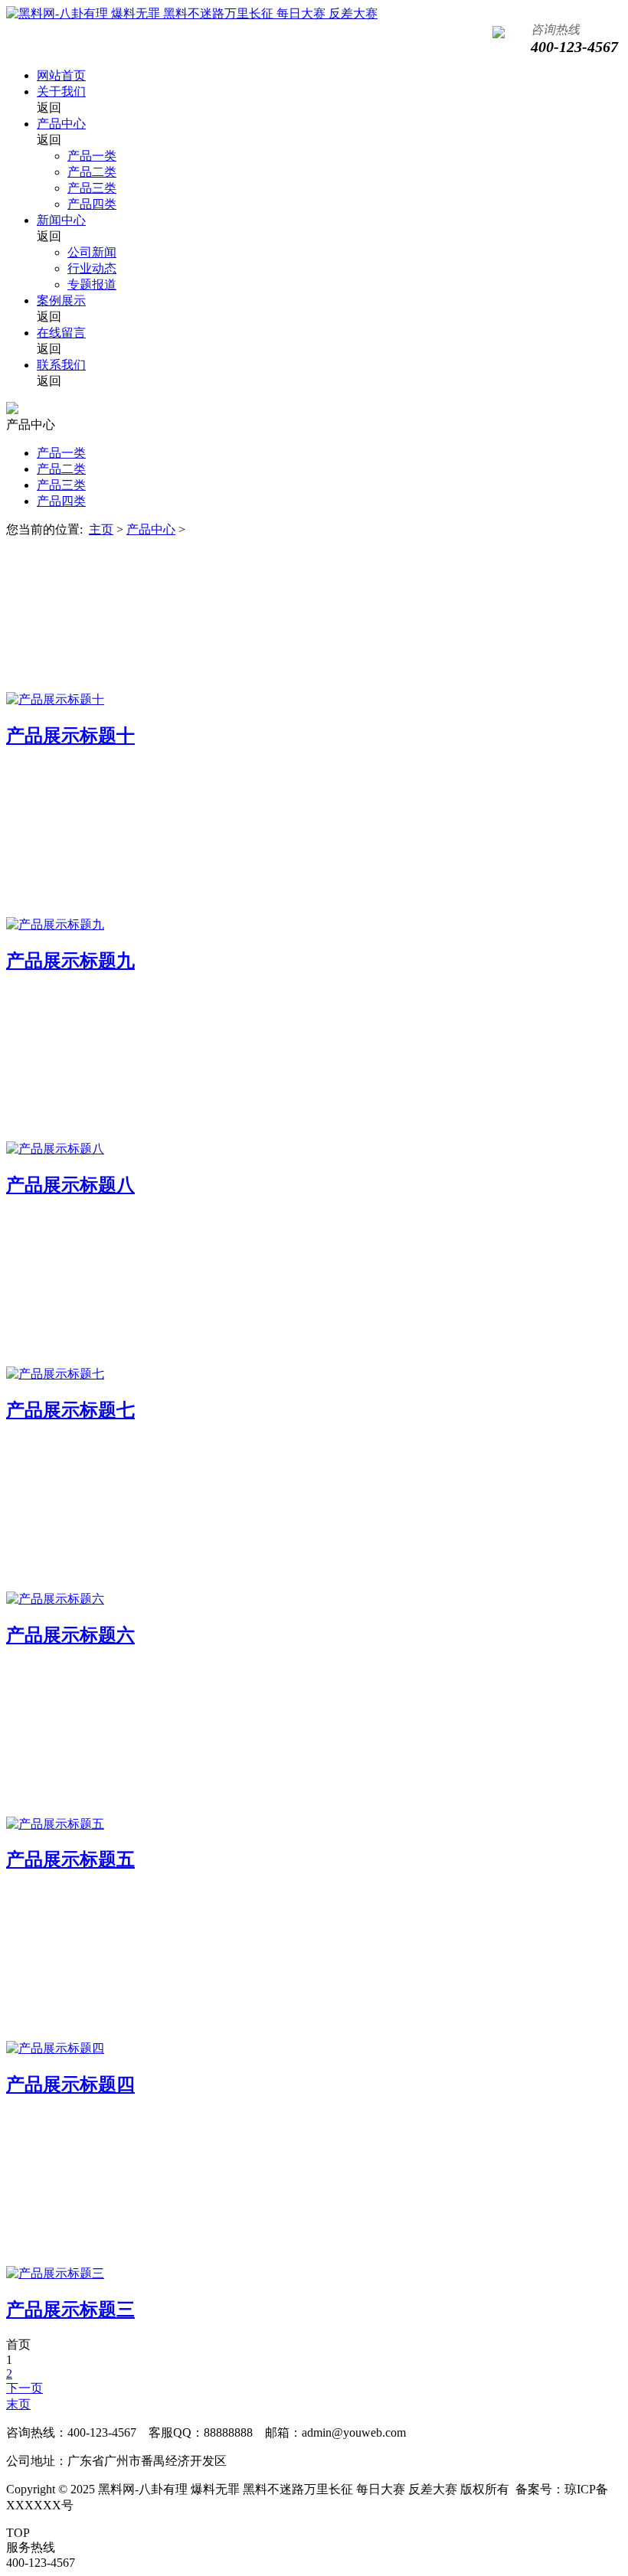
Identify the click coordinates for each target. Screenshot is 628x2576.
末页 (18, 2404)
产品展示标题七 (70, 1410)
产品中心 (61, 124)
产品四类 (92, 204)
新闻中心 (61, 220)
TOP (18, 2533)
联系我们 (61, 365)
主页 (101, 529)
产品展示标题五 (70, 1859)
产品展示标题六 (70, 1635)
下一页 (25, 2388)
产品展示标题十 (70, 736)
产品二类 (92, 172)
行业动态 (92, 268)
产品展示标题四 (70, 2085)
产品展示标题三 (70, 2310)
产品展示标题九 (70, 961)
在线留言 (61, 333)
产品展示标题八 (70, 1185)
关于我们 (61, 91)
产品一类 (92, 156)
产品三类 (92, 188)
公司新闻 (92, 252)
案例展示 (61, 300)
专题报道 (92, 284)
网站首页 (61, 75)
